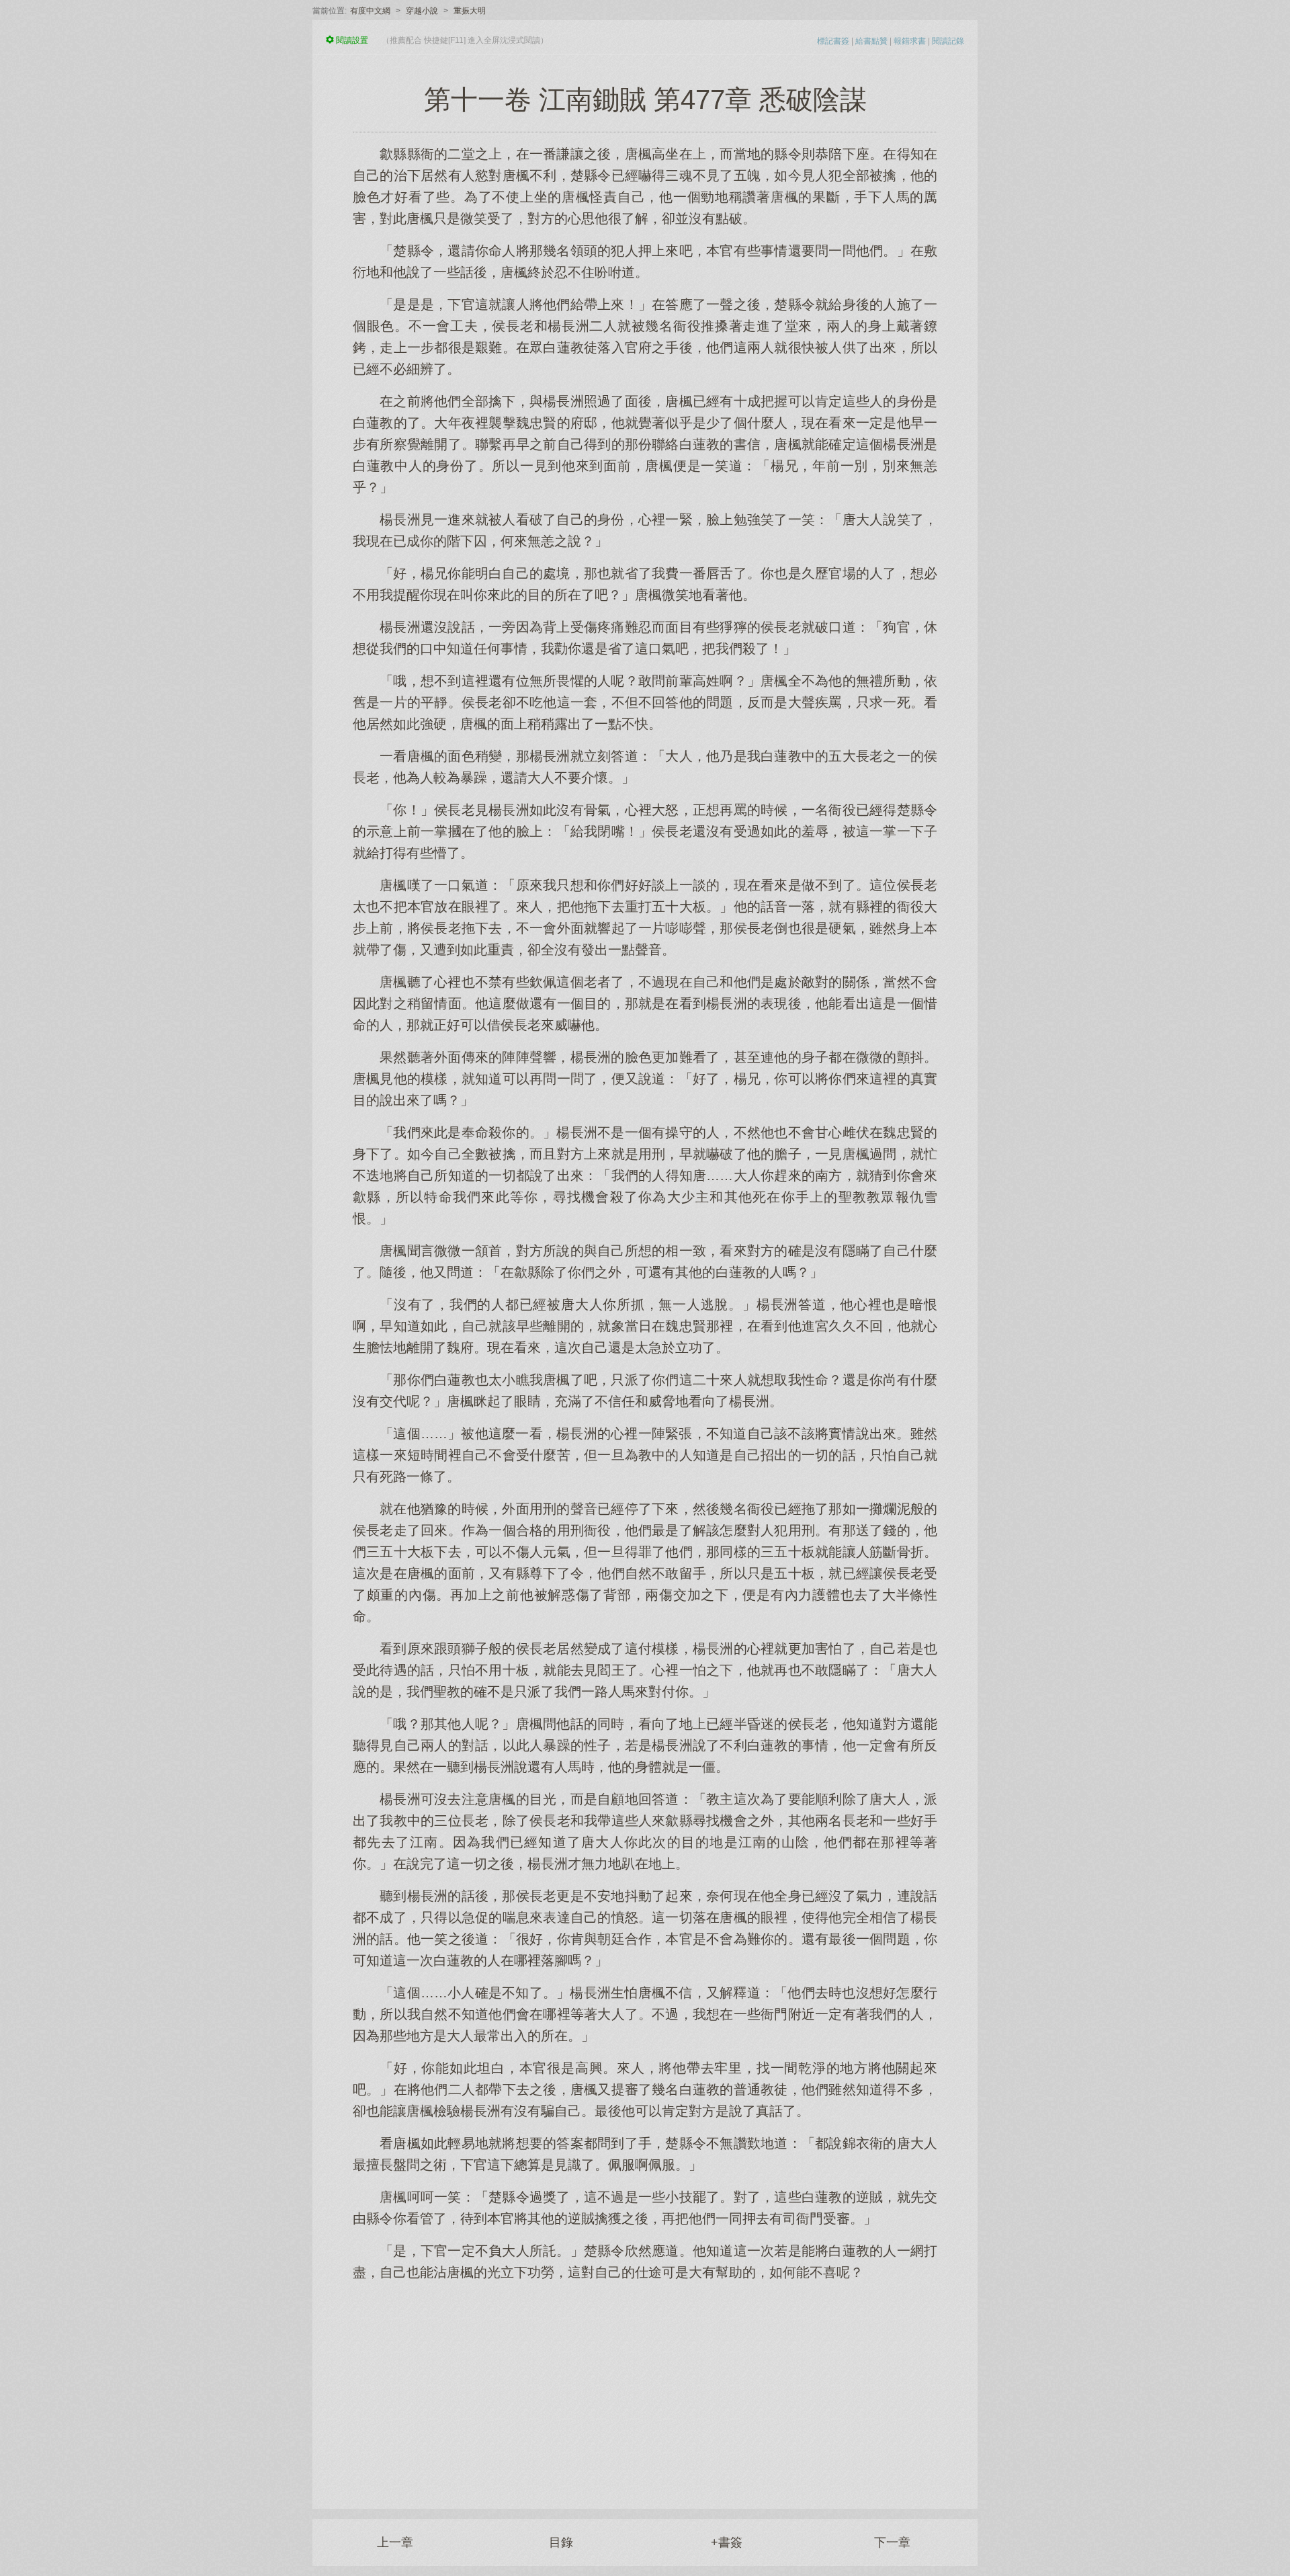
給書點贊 (871, 41)
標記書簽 (833, 41)
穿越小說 (422, 11)
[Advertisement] (645, 2388)
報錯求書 (910, 41)
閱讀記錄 (948, 41)
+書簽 (727, 2542)
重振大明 (470, 11)
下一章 (892, 2542)
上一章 (395, 2542)
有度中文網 (370, 11)
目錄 (561, 2542)
